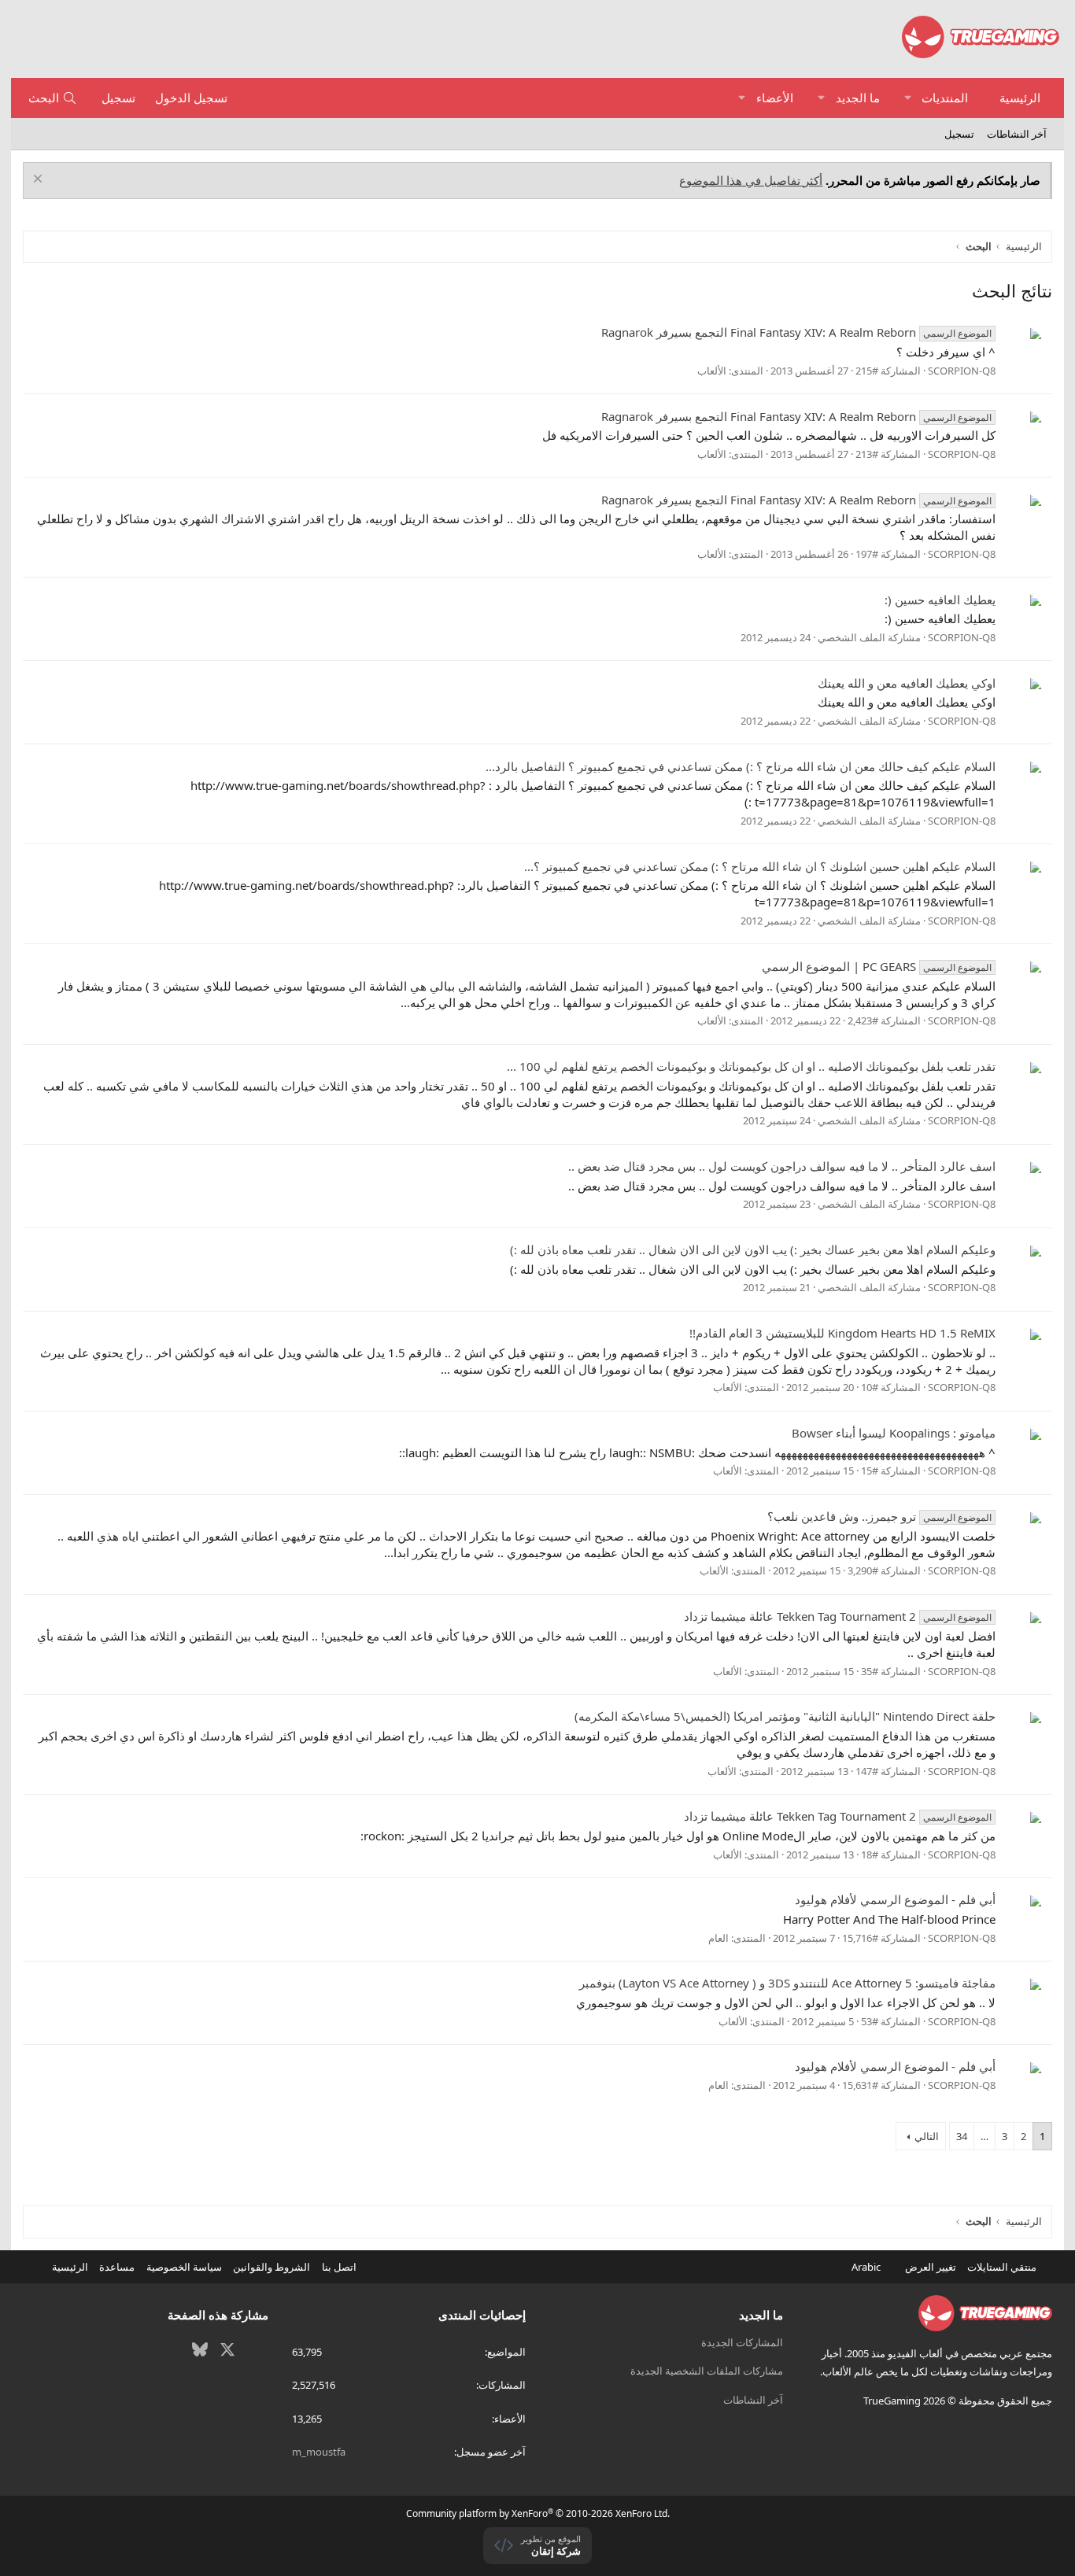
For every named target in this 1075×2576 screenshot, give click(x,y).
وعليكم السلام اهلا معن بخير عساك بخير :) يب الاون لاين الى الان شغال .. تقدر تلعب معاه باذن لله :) (753, 1249)
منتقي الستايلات (1003, 2267)
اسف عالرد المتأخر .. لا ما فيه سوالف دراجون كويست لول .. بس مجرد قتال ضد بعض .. (782, 1166)
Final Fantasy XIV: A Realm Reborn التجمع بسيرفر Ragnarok (796, 332)
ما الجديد (858, 98)
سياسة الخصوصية (184, 2267)
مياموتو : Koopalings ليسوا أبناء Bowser (894, 1433)
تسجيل (959, 134)
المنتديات (945, 98)
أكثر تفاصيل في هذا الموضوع (751, 180)
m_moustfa (319, 2452)
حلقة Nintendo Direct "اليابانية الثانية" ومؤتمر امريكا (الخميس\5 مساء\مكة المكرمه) (785, 1716)
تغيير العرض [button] (931, 2267)
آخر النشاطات (1017, 134)
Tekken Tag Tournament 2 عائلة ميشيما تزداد (838, 1616)
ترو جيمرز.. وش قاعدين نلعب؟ (879, 1516)
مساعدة (117, 2267)
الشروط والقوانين (272, 2267)
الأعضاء (775, 98)
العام (719, 1938)
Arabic (867, 2267)
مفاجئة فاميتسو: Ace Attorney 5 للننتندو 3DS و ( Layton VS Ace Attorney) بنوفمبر (787, 1983)
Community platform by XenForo (538, 2513)
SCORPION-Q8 (962, 371)
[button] (908, 98)
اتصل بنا (339, 2267)
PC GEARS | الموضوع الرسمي (877, 966)
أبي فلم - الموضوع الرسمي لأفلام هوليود (895, 1899)
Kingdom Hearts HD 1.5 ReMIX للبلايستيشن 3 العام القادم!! (842, 1333)
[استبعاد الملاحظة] (40, 181)
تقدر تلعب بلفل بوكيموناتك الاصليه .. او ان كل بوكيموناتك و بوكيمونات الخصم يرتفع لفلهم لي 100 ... (751, 1066)
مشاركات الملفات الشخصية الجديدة (707, 2371)
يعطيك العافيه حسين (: (940, 600)
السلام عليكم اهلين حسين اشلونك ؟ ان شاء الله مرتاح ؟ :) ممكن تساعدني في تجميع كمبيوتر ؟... (760, 866)
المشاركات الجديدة (742, 2342)
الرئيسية (1020, 98)
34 (962, 2136)
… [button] (984, 2136)
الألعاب (712, 371)
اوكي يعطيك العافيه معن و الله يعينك (907, 683)
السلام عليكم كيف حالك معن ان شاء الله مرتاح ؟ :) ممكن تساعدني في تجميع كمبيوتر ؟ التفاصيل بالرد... (741, 766)
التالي (927, 2136)
